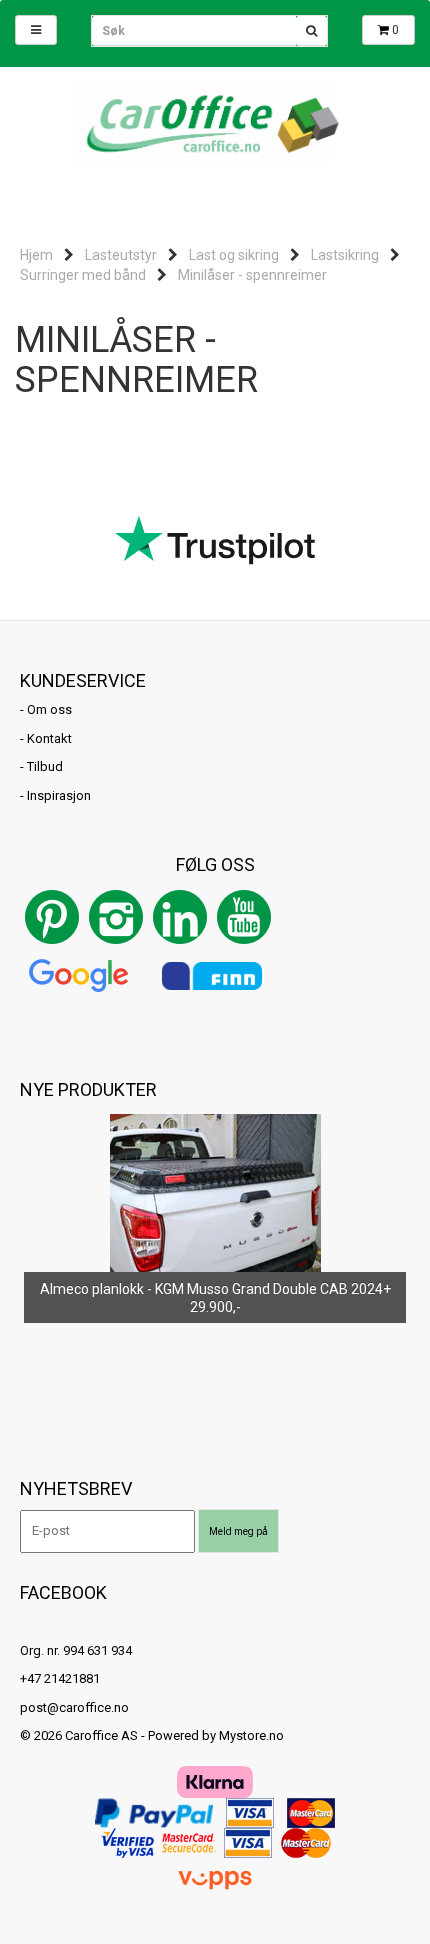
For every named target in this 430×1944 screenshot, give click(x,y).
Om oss (49, 709)
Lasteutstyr (121, 255)
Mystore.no (251, 1735)
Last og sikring (234, 255)
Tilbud (45, 766)
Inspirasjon (59, 795)
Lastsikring (345, 255)
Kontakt (49, 738)
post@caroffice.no (74, 1707)
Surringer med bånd (83, 275)
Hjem (36, 255)
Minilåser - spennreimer (252, 275)
